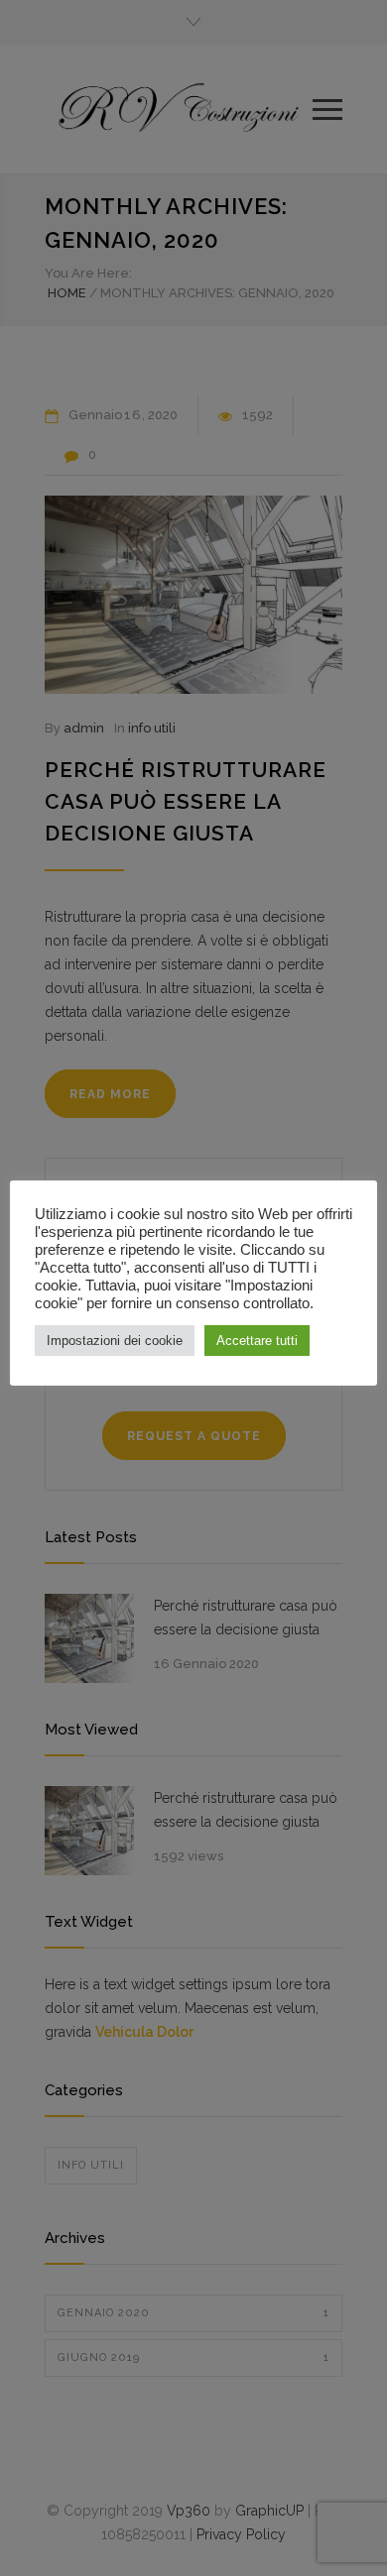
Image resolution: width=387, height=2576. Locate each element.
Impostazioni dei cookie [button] (115, 1341)
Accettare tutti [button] (257, 1341)
